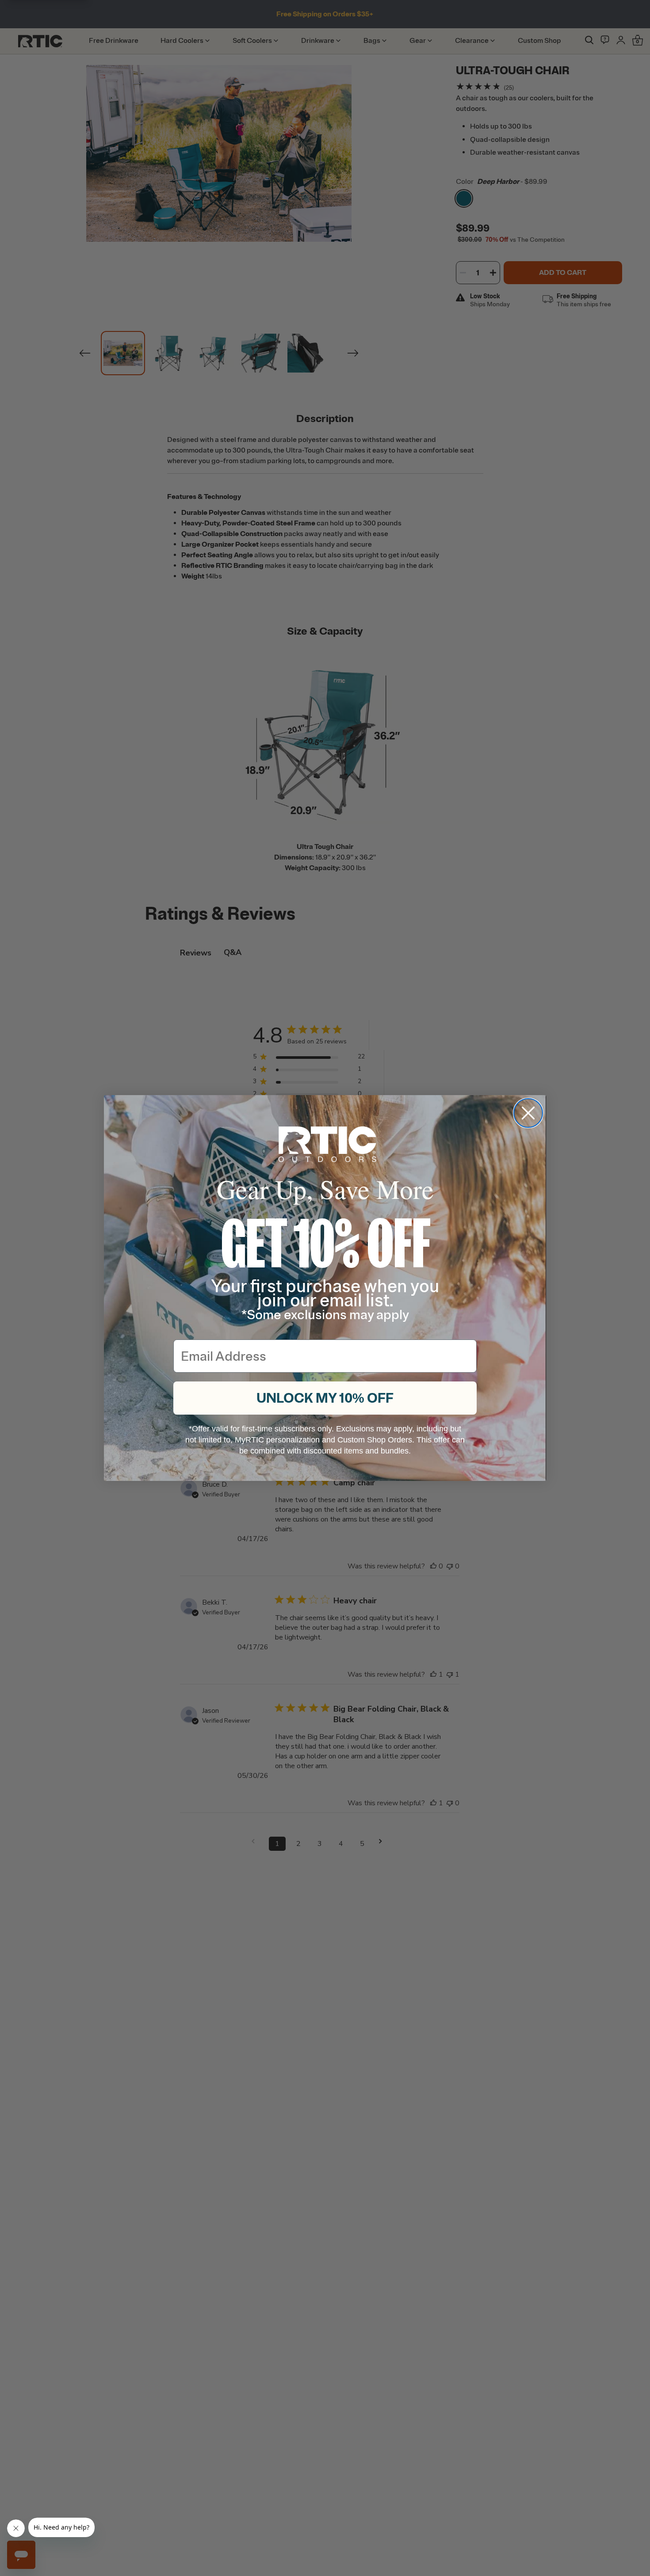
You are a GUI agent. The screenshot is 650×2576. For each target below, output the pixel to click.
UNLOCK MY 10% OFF (325, 1398)
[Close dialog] (528, 1113)
